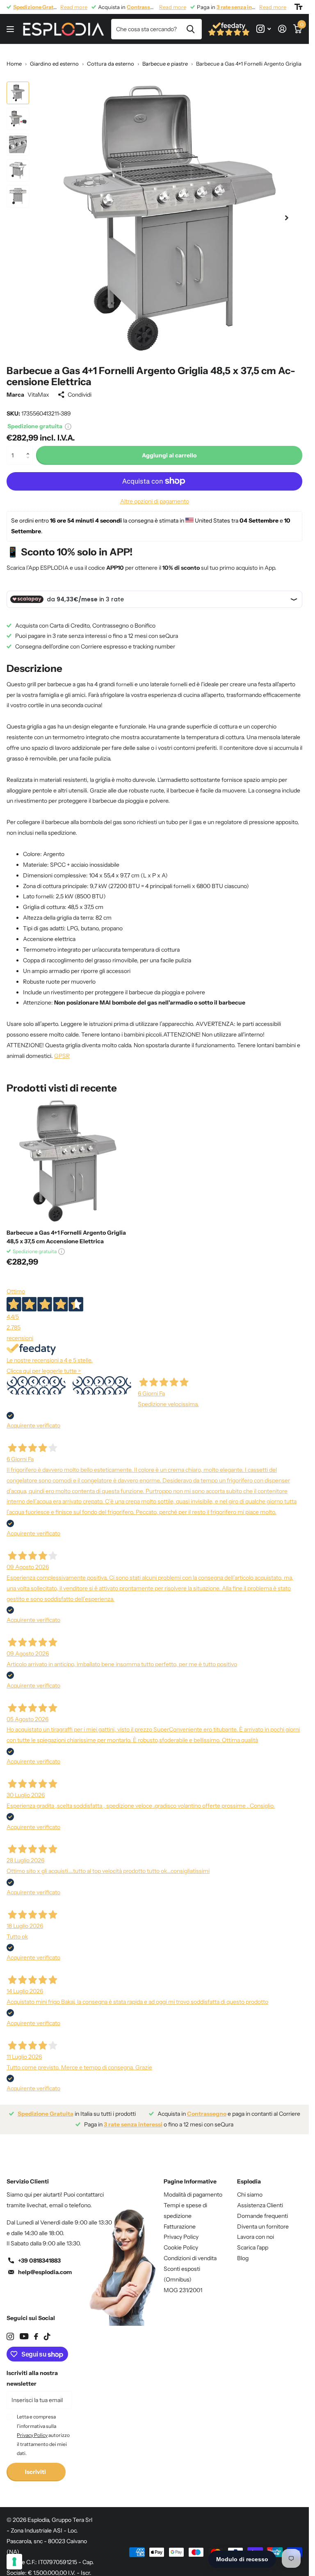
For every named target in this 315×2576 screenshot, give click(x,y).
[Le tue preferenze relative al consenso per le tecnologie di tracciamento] (14, 2562)
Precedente (36, 1379)
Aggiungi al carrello (169, 449)
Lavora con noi (256, 2231)
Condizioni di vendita (190, 2252)
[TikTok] (47, 2330)
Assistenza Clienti (260, 2199)
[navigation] (18, 93)
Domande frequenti (262, 2210)
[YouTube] (24, 2330)
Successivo (102, 1379)
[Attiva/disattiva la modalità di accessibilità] (298, 7)
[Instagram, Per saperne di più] (264, 29)
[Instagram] (10, 2330)
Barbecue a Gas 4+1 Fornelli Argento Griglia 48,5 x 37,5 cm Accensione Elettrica (66, 1231)
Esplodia (249, 2175)
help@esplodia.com (45, 2266)
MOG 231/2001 (183, 2284)
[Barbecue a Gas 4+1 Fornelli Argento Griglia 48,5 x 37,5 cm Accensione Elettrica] (69, 1155)
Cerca (191, 29)
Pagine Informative (190, 2175)
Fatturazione (180, 2220)
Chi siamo (250, 2188)
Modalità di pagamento (193, 2188)
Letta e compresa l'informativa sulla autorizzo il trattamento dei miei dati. (43, 2429)
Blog (243, 2252)
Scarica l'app (253, 2241)
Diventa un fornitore (263, 2220)
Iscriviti (36, 2466)
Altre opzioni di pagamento (155, 495)
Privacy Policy (181, 2231)
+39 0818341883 (39, 2254)
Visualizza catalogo (11, 29)
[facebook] (36, 2330)
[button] (30, 442)
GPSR (62, 1050)
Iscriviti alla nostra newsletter (32, 2372)
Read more (74, 7)
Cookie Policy (181, 2241)
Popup (68, 420)
